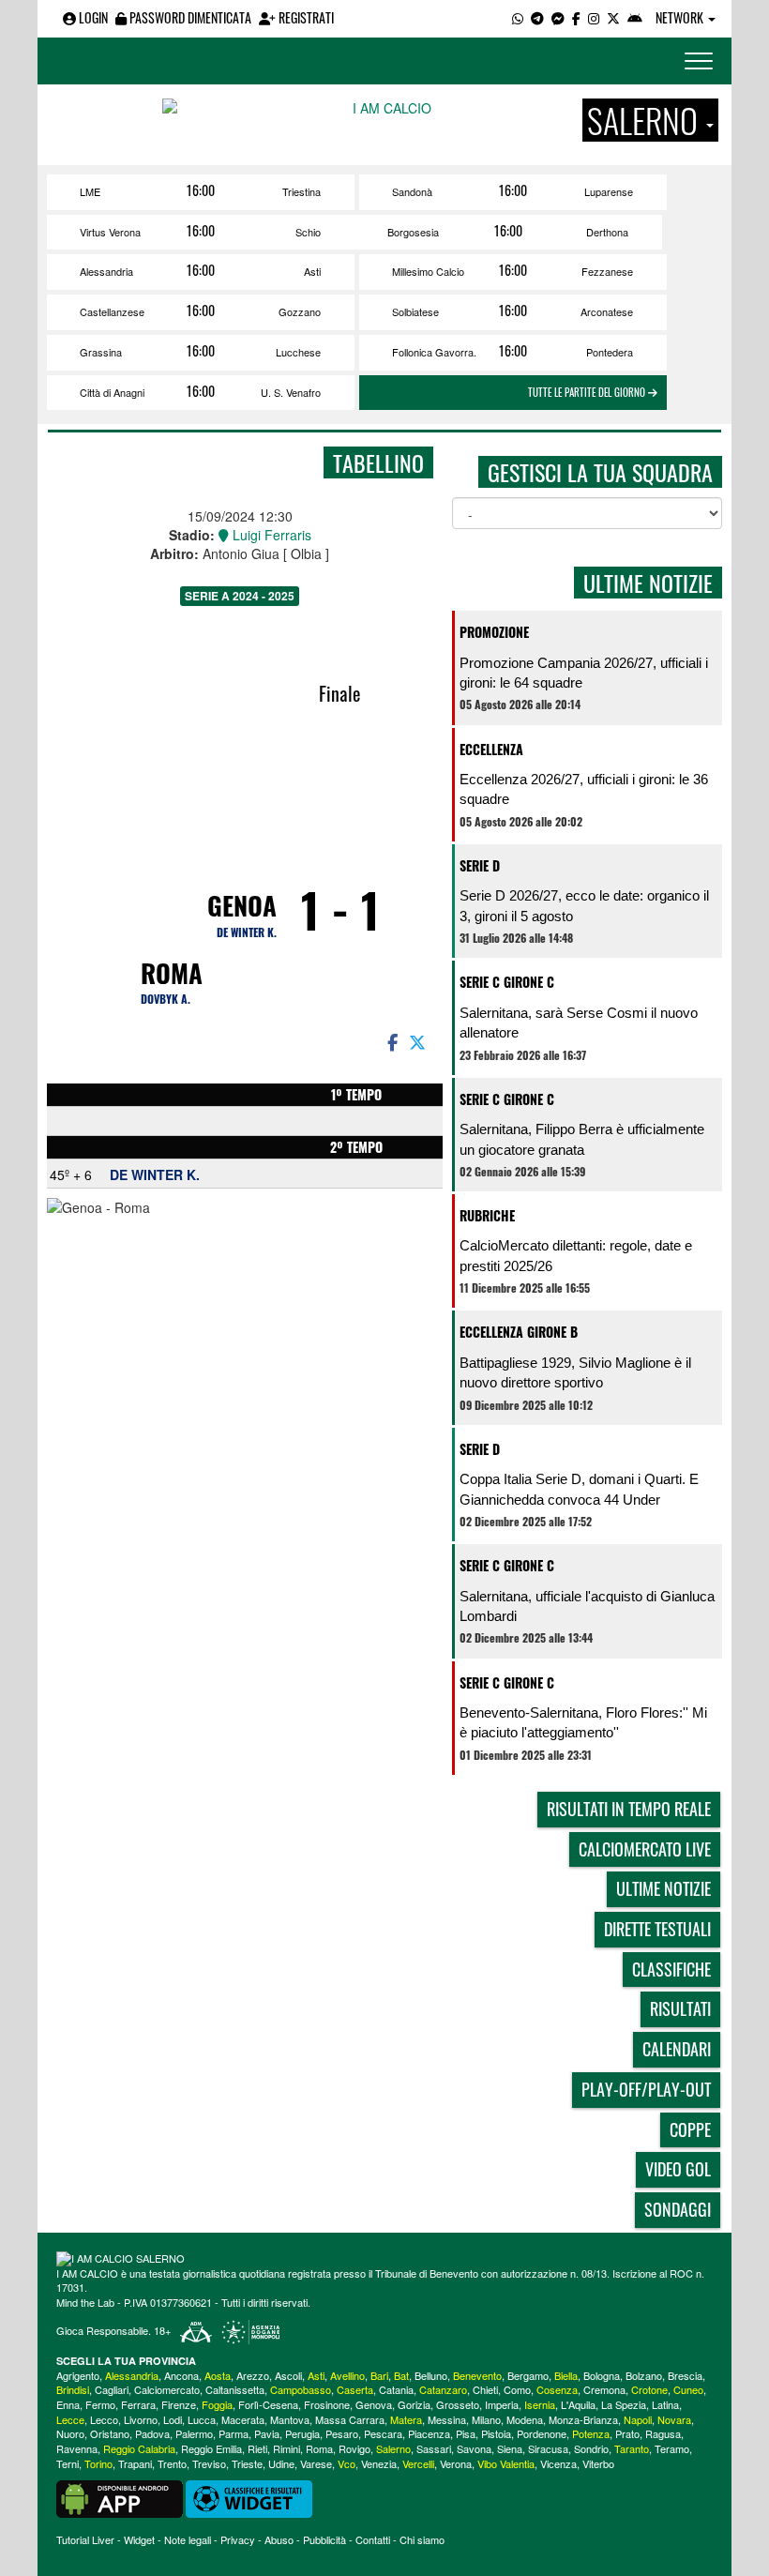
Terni (68, 2463)
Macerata (243, 2419)
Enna (68, 2404)
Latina (665, 2404)
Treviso (209, 2463)
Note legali (188, 2539)
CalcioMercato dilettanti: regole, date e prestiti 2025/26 (576, 1255)
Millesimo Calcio (428, 271)
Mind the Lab (85, 2302)
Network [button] (681, 17)
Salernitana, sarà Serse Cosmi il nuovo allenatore (579, 1023)
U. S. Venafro (291, 392)
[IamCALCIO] (384, 2259)
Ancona (181, 2375)
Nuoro (70, 2433)
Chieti (485, 2389)
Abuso (279, 2539)
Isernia (540, 2404)
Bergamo (528, 2375)
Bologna (602, 2375)
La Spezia (624, 2404)
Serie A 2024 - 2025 (240, 596)
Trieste (247, 2463)
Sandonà (412, 191)
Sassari (434, 2448)
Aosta (218, 2375)
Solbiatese (415, 311)
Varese (316, 2463)
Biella (566, 2375)
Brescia (685, 2375)
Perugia (302, 2433)
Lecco (104, 2419)
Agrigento (78, 2375)
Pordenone (542, 2433)
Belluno (431, 2375)
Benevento (477, 2375)
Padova (152, 2433)
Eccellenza (491, 749)
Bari (379, 2375)
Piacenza (429, 2433)
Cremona (604, 2389)
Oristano (110, 2433)
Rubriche (487, 1215)
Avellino (347, 2375)
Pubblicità (324, 2539)
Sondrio (591, 2448)
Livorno (141, 2419)
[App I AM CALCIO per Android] (635, 17)
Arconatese (607, 311)
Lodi (173, 2419)
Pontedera (610, 352)
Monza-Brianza (583, 2419)
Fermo (100, 2404)
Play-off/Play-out (646, 2089)
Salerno (393, 2448)
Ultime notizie (663, 1888)
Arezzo (253, 2375)
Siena (510, 2448)
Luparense (609, 191)
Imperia (502, 2404)
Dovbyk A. (166, 999)
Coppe (690, 2129)
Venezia (379, 2463)
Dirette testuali (657, 1929)
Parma (234, 2433)
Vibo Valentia (506, 2463)
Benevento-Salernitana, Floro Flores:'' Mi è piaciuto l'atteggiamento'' (583, 1722)
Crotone (649, 2389)
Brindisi (73, 2389)
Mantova (290, 2419)
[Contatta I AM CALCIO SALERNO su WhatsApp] (518, 17)
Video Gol (678, 2169)
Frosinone (327, 2404)
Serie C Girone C (507, 982)
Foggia (217, 2404)
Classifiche (671, 1969)
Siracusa (548, 2448)
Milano (486, 2419)
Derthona (607, 232)
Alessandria (106, 271)
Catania (396, 2389)
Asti (312, 271)
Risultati (680, 2008)
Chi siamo (422, 2539)
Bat (401, 2375)
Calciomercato (167, 2389)
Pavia (267, 2433)
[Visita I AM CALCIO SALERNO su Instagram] (594, 17)
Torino (98, 2463)
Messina (447, 2419)
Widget (139, 2539)
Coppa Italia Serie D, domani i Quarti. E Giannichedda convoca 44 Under (579, 1489)
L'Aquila (578, 2404)
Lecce (70, 2419)
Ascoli (288, 2375)
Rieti (257, 2448)
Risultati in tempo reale (629, 1809)
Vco (347, 2463)
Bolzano (644, 2375)
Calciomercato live (645, 1849)
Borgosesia (413, 232)
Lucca (202, 2419)
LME (90, 191)
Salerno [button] (646, 120)
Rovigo (354, 2448)
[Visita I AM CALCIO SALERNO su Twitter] (613, 17)
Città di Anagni (112, 392)
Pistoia (496, 2433)
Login (92, 17)
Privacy (238, 2539)
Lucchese (298, 352)
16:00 (201, 190)
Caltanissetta (235, 2389)
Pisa (466, 2433)
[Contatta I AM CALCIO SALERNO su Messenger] (558, 17)
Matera (406, 2419)
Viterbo (598, 2463)
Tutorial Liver (85, 2539)
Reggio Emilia (211, 2448)
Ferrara (138, 2404)
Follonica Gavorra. (434, 352)
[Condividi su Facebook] (391, 1041)
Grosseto (458, 2404)
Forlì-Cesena (268, 2404)
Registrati (305, 17)
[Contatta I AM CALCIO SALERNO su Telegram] (537, 17)
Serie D (480, 865)
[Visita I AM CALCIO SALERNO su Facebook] (576, 17)
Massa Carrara (350, 2419)
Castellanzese (112, 311)
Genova (374, 2404)
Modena (525, 2419)
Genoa (242, 905)
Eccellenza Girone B (519, 1332)
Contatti (373, 2539)
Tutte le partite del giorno (588, 392)
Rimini (286, 2448)
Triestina (302, 191)
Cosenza (557, 2389)
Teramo (672, 2448)
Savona (474, 2448)
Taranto (632, 2448)
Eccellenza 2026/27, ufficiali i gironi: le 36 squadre (584, 789)
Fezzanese (607, 271)
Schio (308, 232)
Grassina (101, 352)
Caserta (355, 2389)
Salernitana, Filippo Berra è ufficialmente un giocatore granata (582, 1139)
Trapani (135, 2463)
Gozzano (300, 311)
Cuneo (688, 2389)
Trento (172, 2463)
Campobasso (301, 2389)
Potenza (591, 2433)
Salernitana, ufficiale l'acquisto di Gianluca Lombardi (587, 1606)
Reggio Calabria (139, 2448)
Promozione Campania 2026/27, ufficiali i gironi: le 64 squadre (584, 673)
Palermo (194, 2433)
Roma (172, 973)
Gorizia (414, 2404)
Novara (674, 2419)
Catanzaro (443, 2389)
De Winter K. (247, 932)
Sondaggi (678, 2209)
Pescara (383, 2433)
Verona (456, 2463)
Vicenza (558, 2463)
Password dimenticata (189, 17)
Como (517, 2389)
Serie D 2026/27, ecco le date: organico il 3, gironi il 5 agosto (584, 905)
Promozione (494, 632)
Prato (627, 2433)
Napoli (638, 2419)
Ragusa (663, 2433)
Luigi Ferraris (270, 535)
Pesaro (342, 2433)
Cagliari (112, 2389)
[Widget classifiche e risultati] (249, 2497)
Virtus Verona (110, 232)
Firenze (179, 2404)
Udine (281, 2463)
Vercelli (418, 2463)
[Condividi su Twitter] (419, 1041)
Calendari (677, 2049)
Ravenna (77, 2448)
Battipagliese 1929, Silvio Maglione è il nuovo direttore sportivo (575, 1372)
